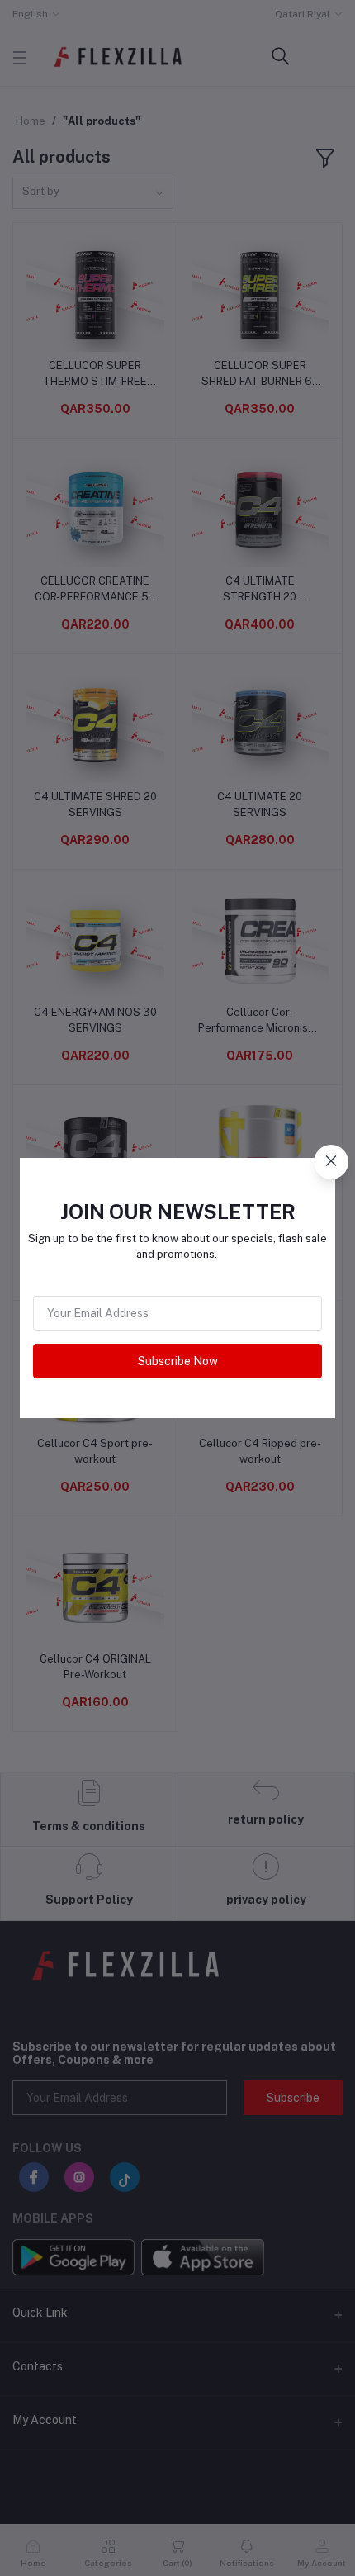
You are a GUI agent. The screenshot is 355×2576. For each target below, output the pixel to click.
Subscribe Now (178, 1361)
